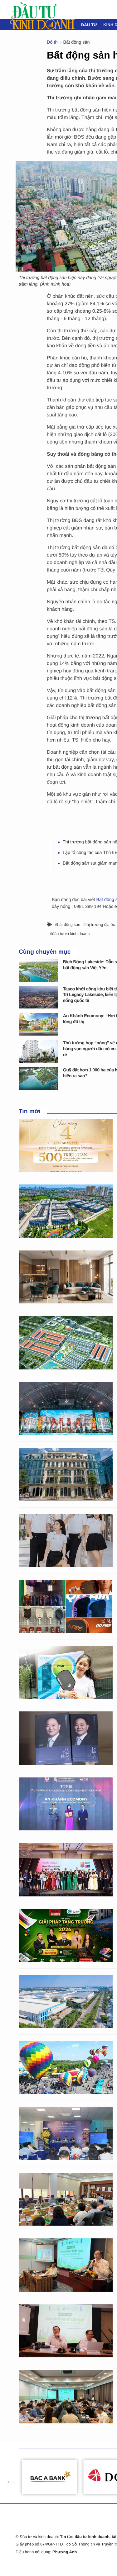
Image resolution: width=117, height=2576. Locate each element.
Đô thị (53, 42)
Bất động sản (77, 42)
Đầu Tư (89, 25)
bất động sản (69, 925)
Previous (8, 2477)
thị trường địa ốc (100, 925)
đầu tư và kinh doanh (71, 934)
